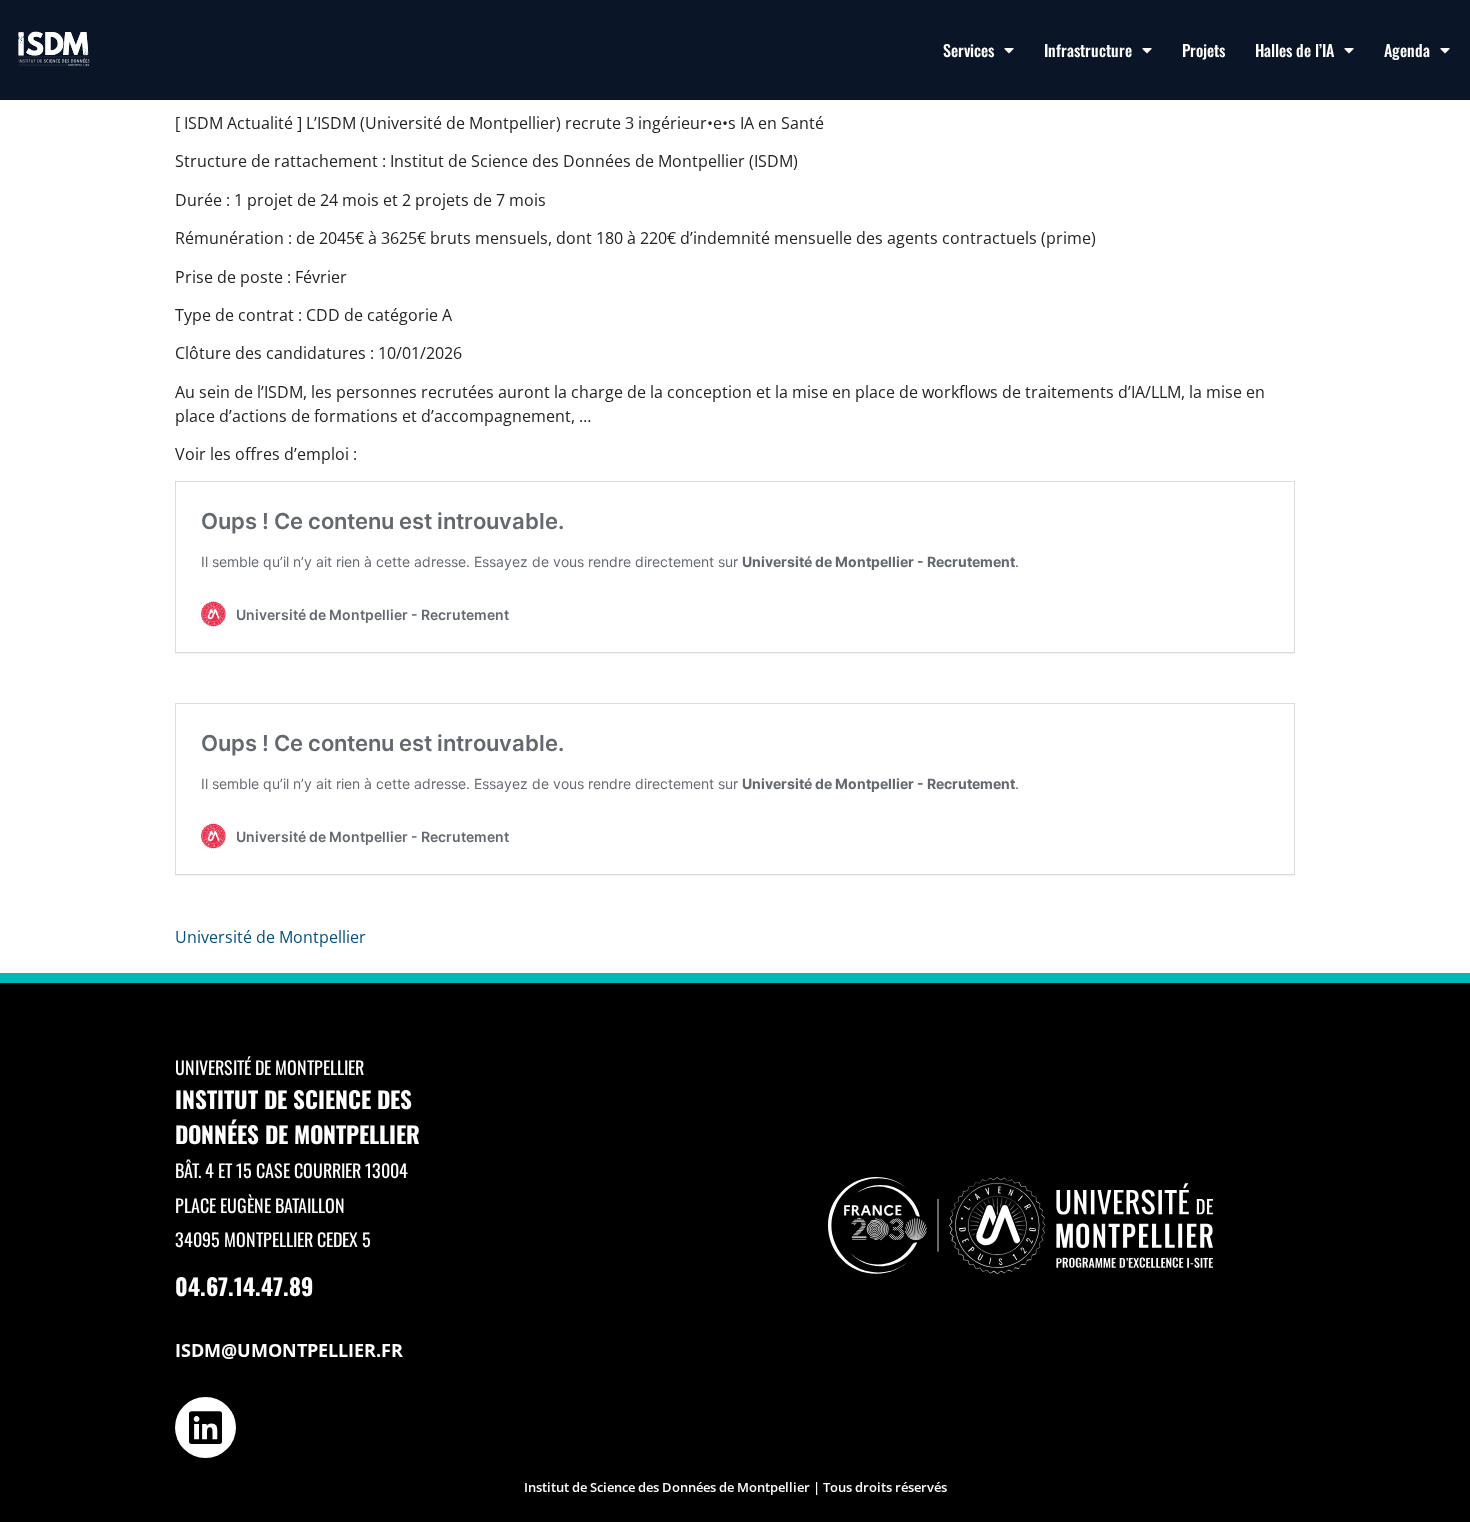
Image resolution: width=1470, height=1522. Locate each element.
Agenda (1407, 50)
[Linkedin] (205, 1427)
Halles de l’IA (1294, 50)
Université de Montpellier (270, 937)
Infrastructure (1088, 50)
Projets (1203, 50)
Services (968, 50)
